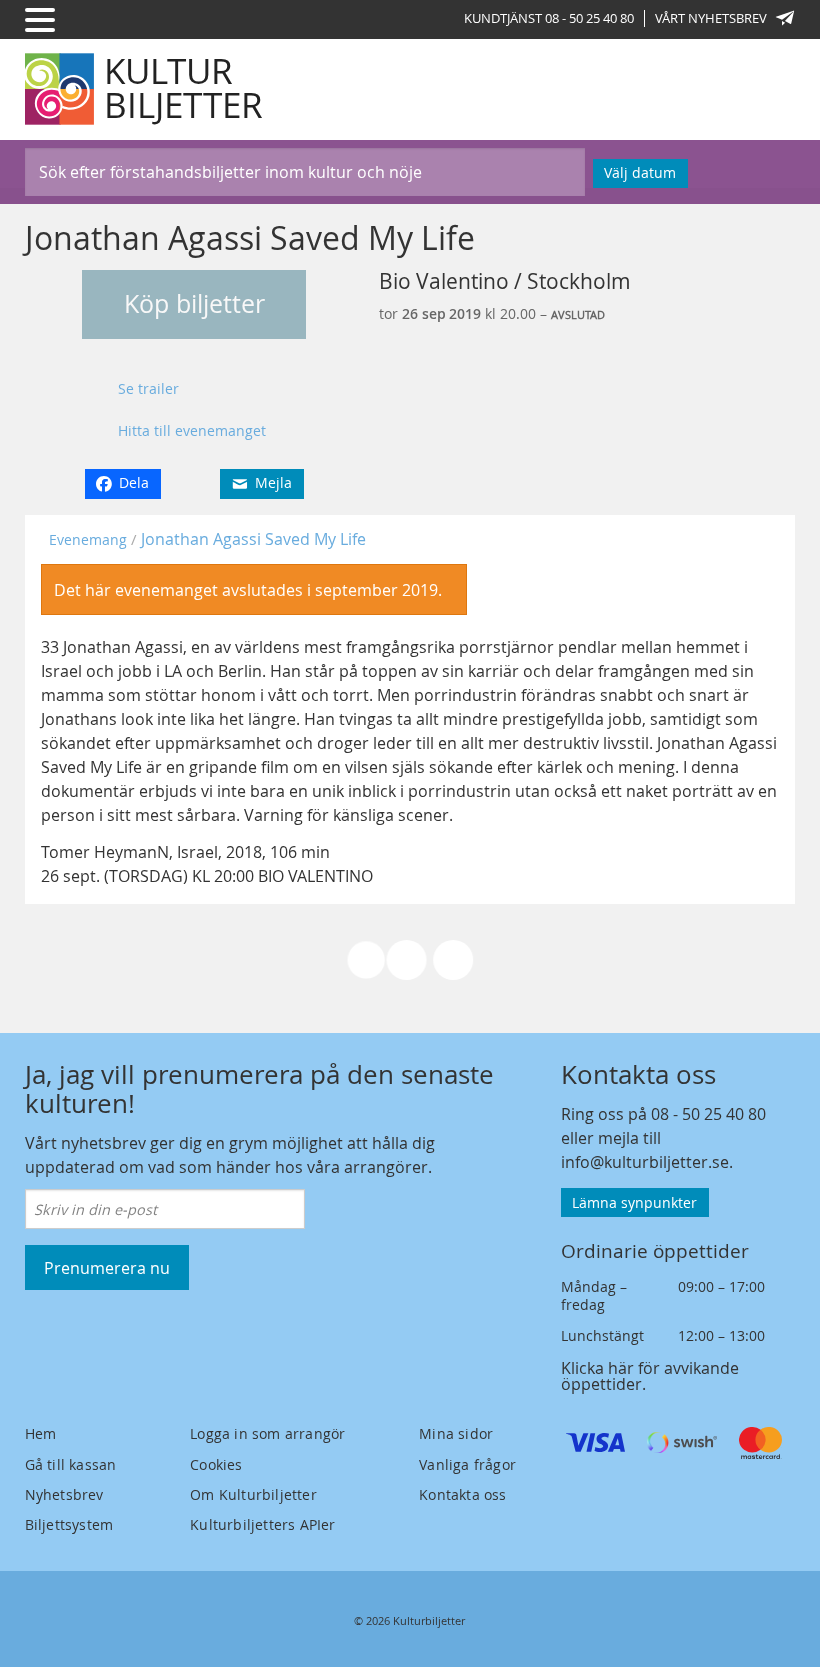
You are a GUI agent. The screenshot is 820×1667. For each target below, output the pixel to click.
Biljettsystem (69, 1524)
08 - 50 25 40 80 (708, 1114)
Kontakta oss (462, 1494)
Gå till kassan (71, 1464)
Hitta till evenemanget (192, 430)
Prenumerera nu (107, 1268)
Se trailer (148, 388)
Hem (41, 1433)
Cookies (216, 1464)
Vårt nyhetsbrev (711, 18)
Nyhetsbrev (64, 1494)
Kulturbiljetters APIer (262, 1524)
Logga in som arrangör (267, 1433)
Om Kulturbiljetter (253, 1494)
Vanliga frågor (467, 1464)
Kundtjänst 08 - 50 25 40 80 (549, 18)
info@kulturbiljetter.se (645, 1162)
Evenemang (88, 539)
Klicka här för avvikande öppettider (650, 1376)
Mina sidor (456, 1433)
